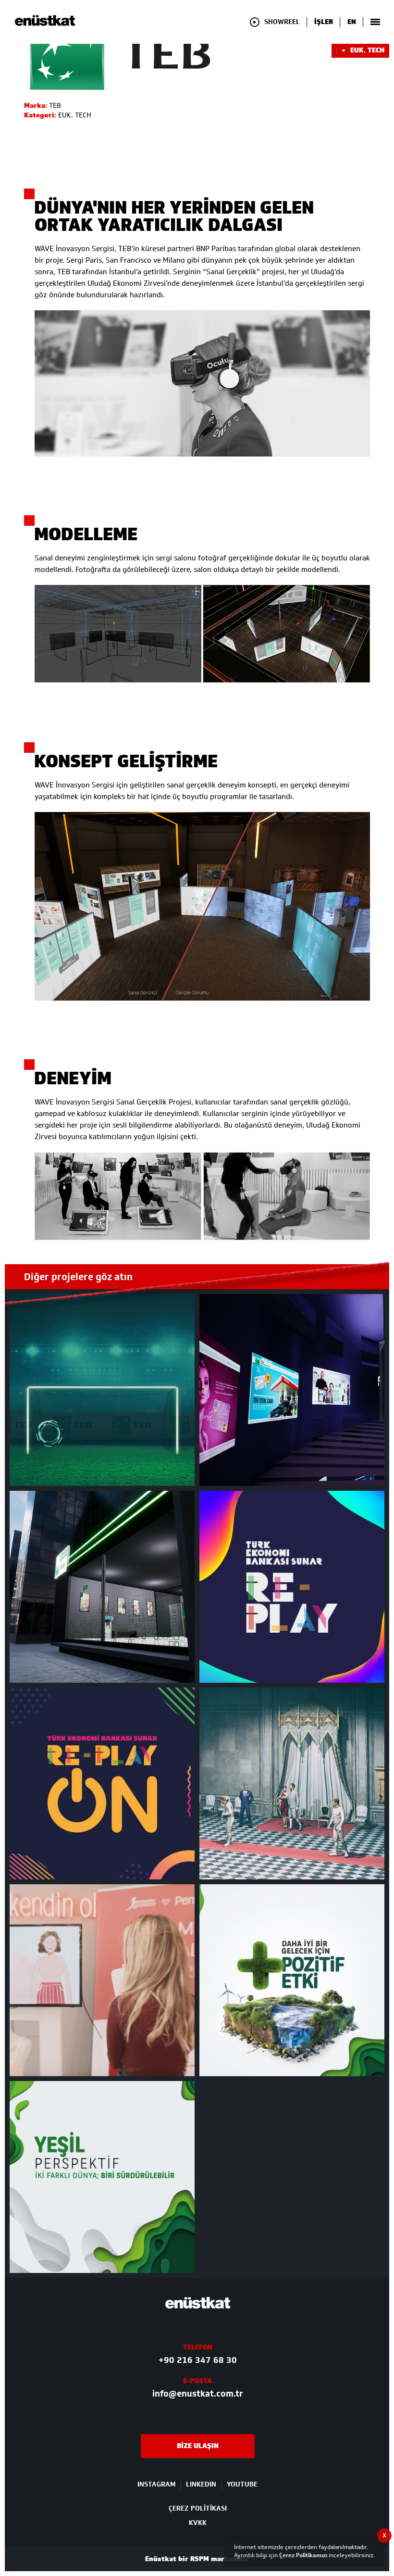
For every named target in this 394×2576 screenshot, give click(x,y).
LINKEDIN (201, 2485)
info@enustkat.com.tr (198, 2394)
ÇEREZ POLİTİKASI (198, 2508)
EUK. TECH (367, 51)
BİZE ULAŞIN (198, 2446)
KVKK (198, 2523)
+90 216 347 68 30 (198, 2360)
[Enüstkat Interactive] (45, 24)
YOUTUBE (242, 2485)
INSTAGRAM (156, 2485)
